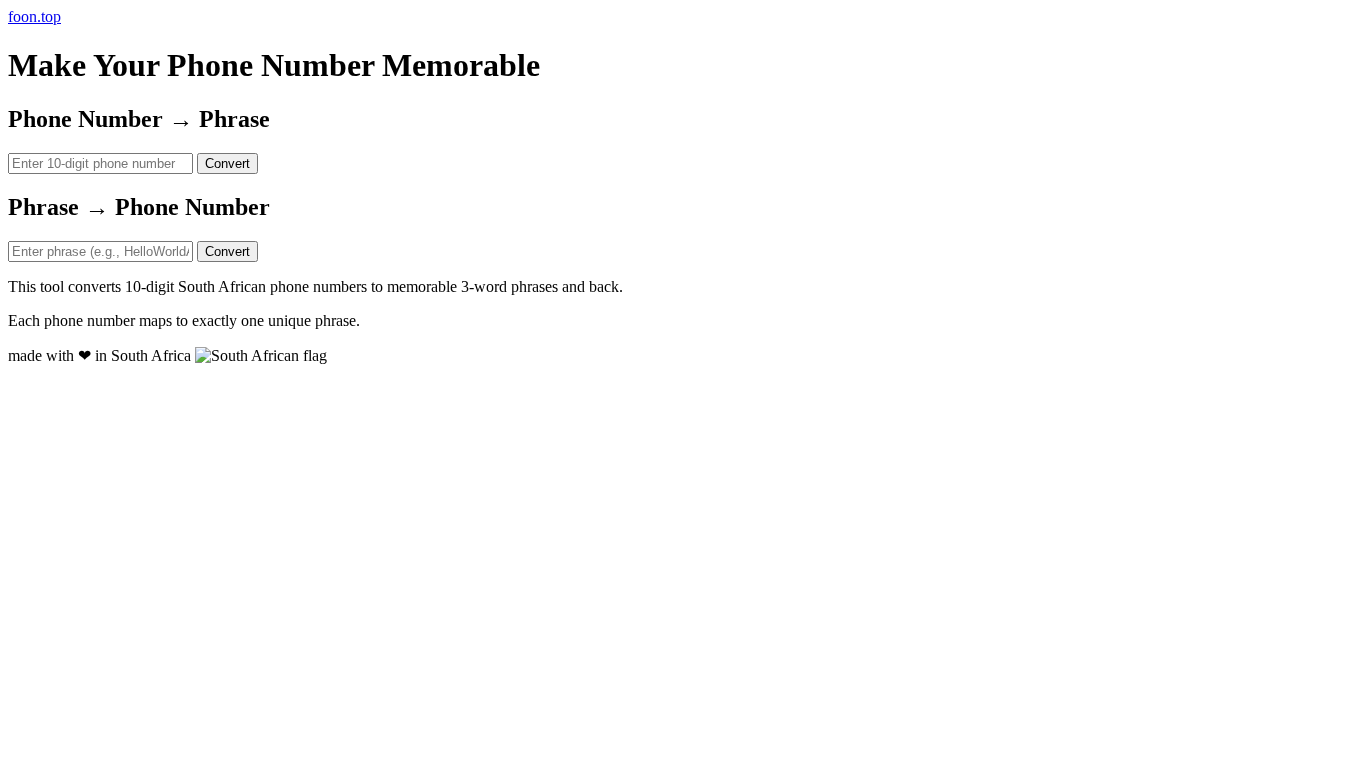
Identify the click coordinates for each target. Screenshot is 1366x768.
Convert (227, 163)
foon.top (34, 16)
